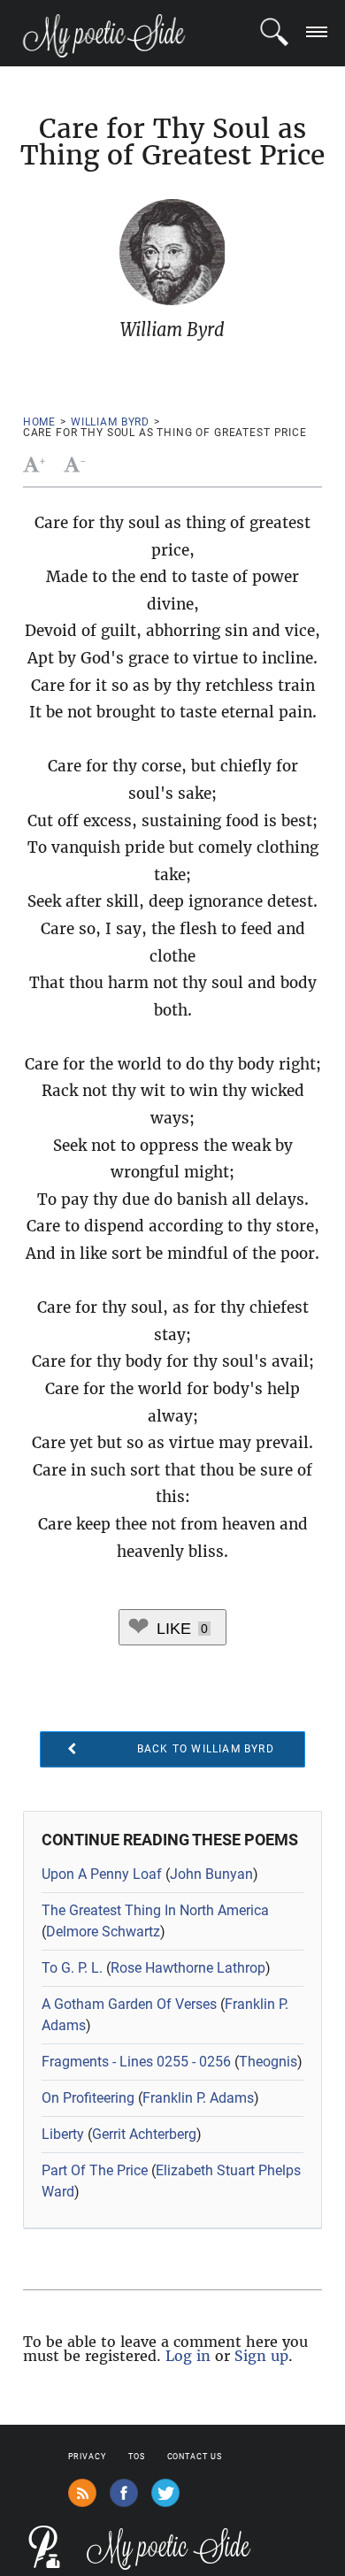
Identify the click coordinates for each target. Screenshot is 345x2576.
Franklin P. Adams (198, 2098)
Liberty (63, 2134)
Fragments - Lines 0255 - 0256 (136, 2062)
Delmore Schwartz (103, 1932)
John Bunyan (211, 1874)
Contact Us (195, 2457)
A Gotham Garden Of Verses (129, 2004)
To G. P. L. (72, 1968)
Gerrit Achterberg (144, 2134)
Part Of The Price (95, 2170)
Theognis (268, 2062)
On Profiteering (88, 2098)
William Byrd (110, 422)
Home (39, 422)
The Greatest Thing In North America (155, 1910)
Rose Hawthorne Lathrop (188, 1968)
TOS (137, 2457)
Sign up (261, 2356)
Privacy (87, 2457)
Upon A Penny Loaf (102, 1874)
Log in (188, 2356)
